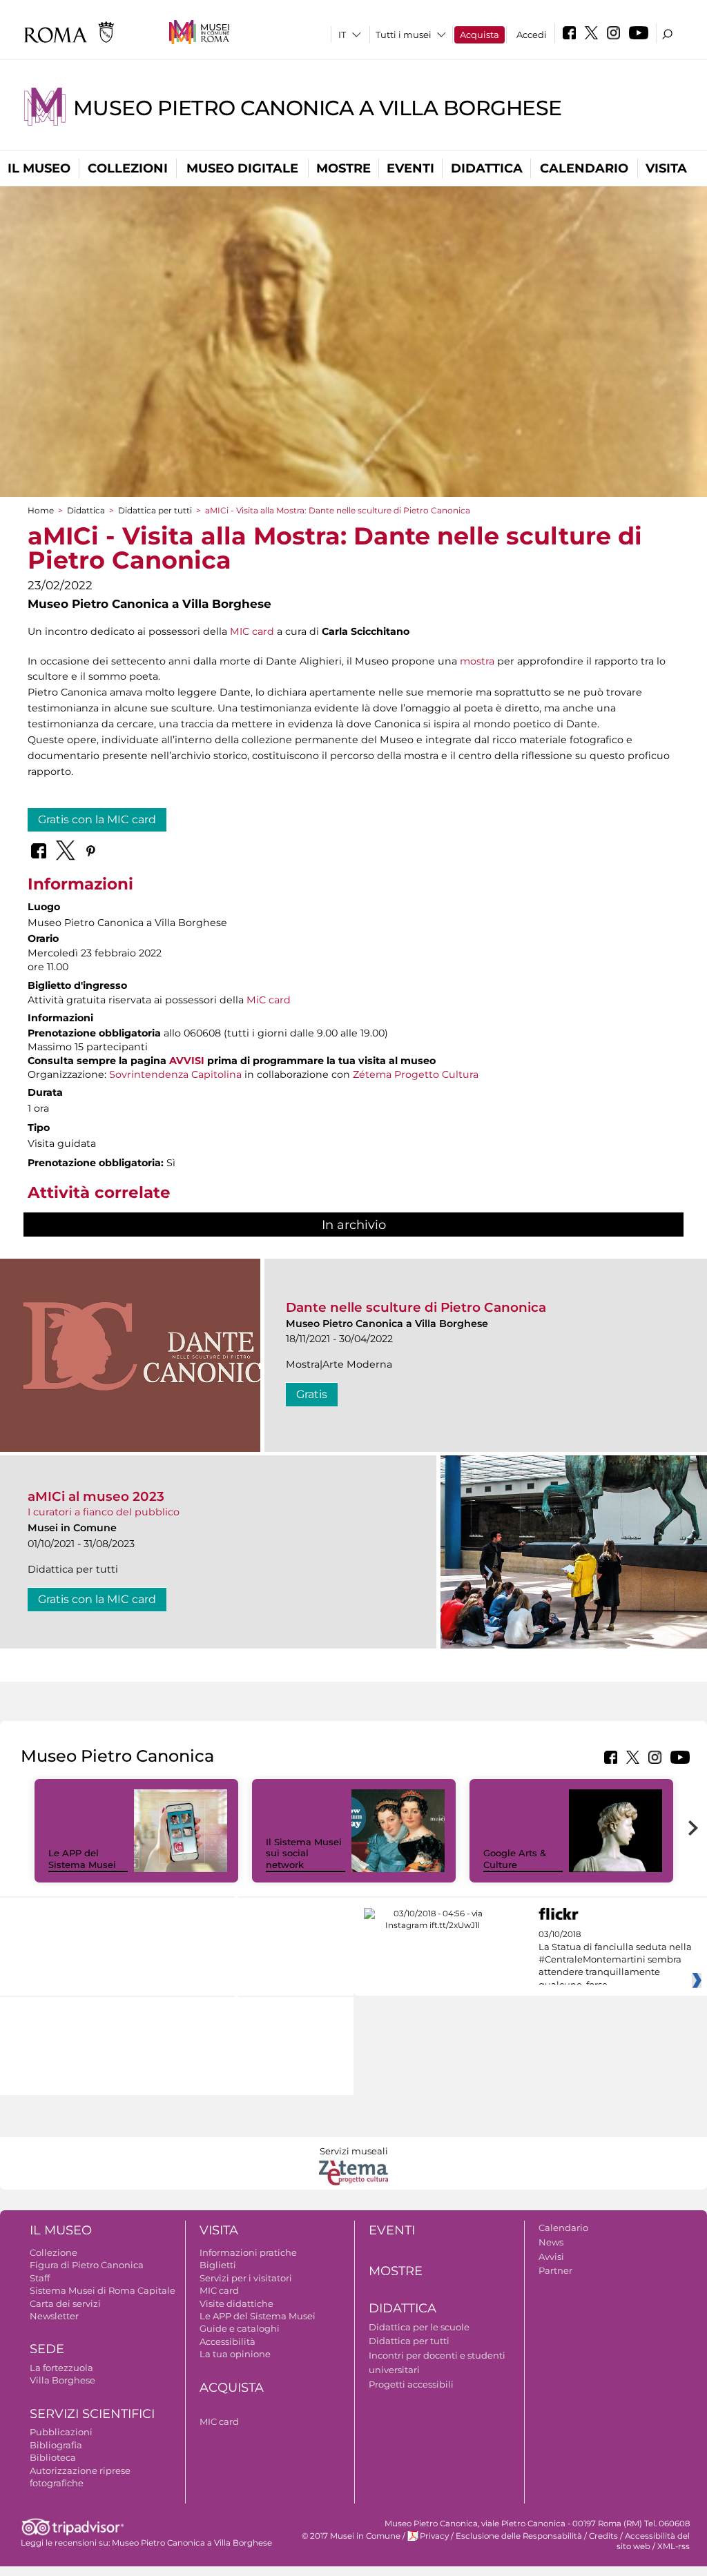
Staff (40, 2278)
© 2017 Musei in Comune (351, 2536)
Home (41, 510)
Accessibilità (227, 2341)
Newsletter (54, 2316)
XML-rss (674, 2546)
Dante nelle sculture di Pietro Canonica (416, 1307)
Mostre (343, 168)
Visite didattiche (236, 2303)
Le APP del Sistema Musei (82, 1859)
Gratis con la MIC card (97, 819)
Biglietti (218, 2265)
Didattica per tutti (155, 510)
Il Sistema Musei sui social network (304, 1854)
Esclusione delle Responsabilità (519, 2536)
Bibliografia (56, 2445)
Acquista (480, 35)
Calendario (584, 168)
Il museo (39, 168)
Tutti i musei (404, 35)
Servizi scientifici (92, 2414)
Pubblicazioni (61, 2432)
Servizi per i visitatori (246, 2278)
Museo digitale (242, 168)
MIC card (252, 631)
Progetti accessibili (411, 2384)
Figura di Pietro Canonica (87, 2265)
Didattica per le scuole (419, 2327)
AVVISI (187, 1061)
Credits (603, 2536)
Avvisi (551, 2257)
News (551, 2242)
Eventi (410, 168)
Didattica (487, 168)
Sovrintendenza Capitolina (175, 1074)
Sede (47, 2349)
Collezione (54, 2252)
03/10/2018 (615, 1960)
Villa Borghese (62, 2380)
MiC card (269, 1000)
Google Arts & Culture (515, 1859)
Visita (666, 168)
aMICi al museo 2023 (96, 1496)
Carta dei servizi (65, 2303)
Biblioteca (53, 2457)
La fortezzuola (61, 2368)
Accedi (532, 35)
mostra (477, 661)
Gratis (312, 1394)
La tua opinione (235, 2354)
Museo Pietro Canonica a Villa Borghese (318, 108)
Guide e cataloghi (240, 2328)
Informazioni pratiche (248, 2252)
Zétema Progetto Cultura (416, 1074)
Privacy (434, 2536)
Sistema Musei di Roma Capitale (103, 2290)
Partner (555, 2270)
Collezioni (128, 168)
